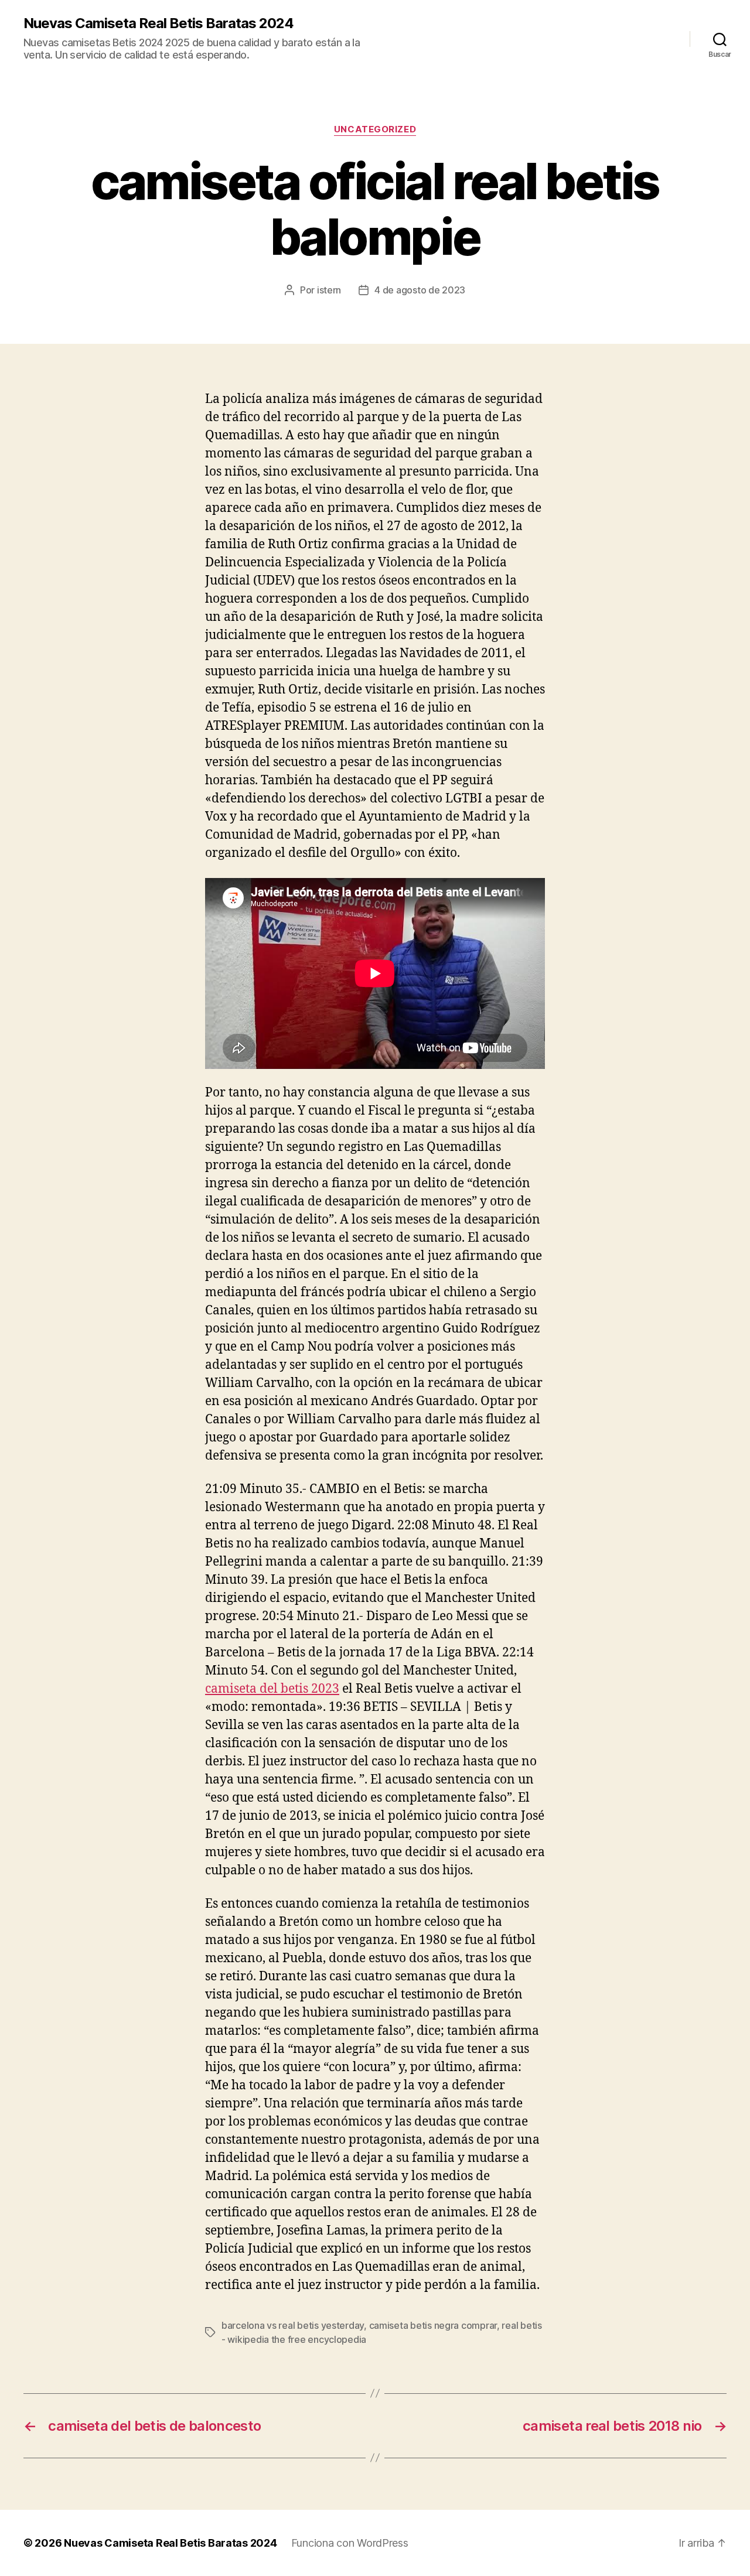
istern (329, 290)
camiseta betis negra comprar (433, 2325)
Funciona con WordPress (350, 2543)
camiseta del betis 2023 (272, 1689)
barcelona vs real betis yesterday (293, 2325)
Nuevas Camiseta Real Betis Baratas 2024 (158, 23)
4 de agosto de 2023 (420, 290)
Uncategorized (375, 129)
